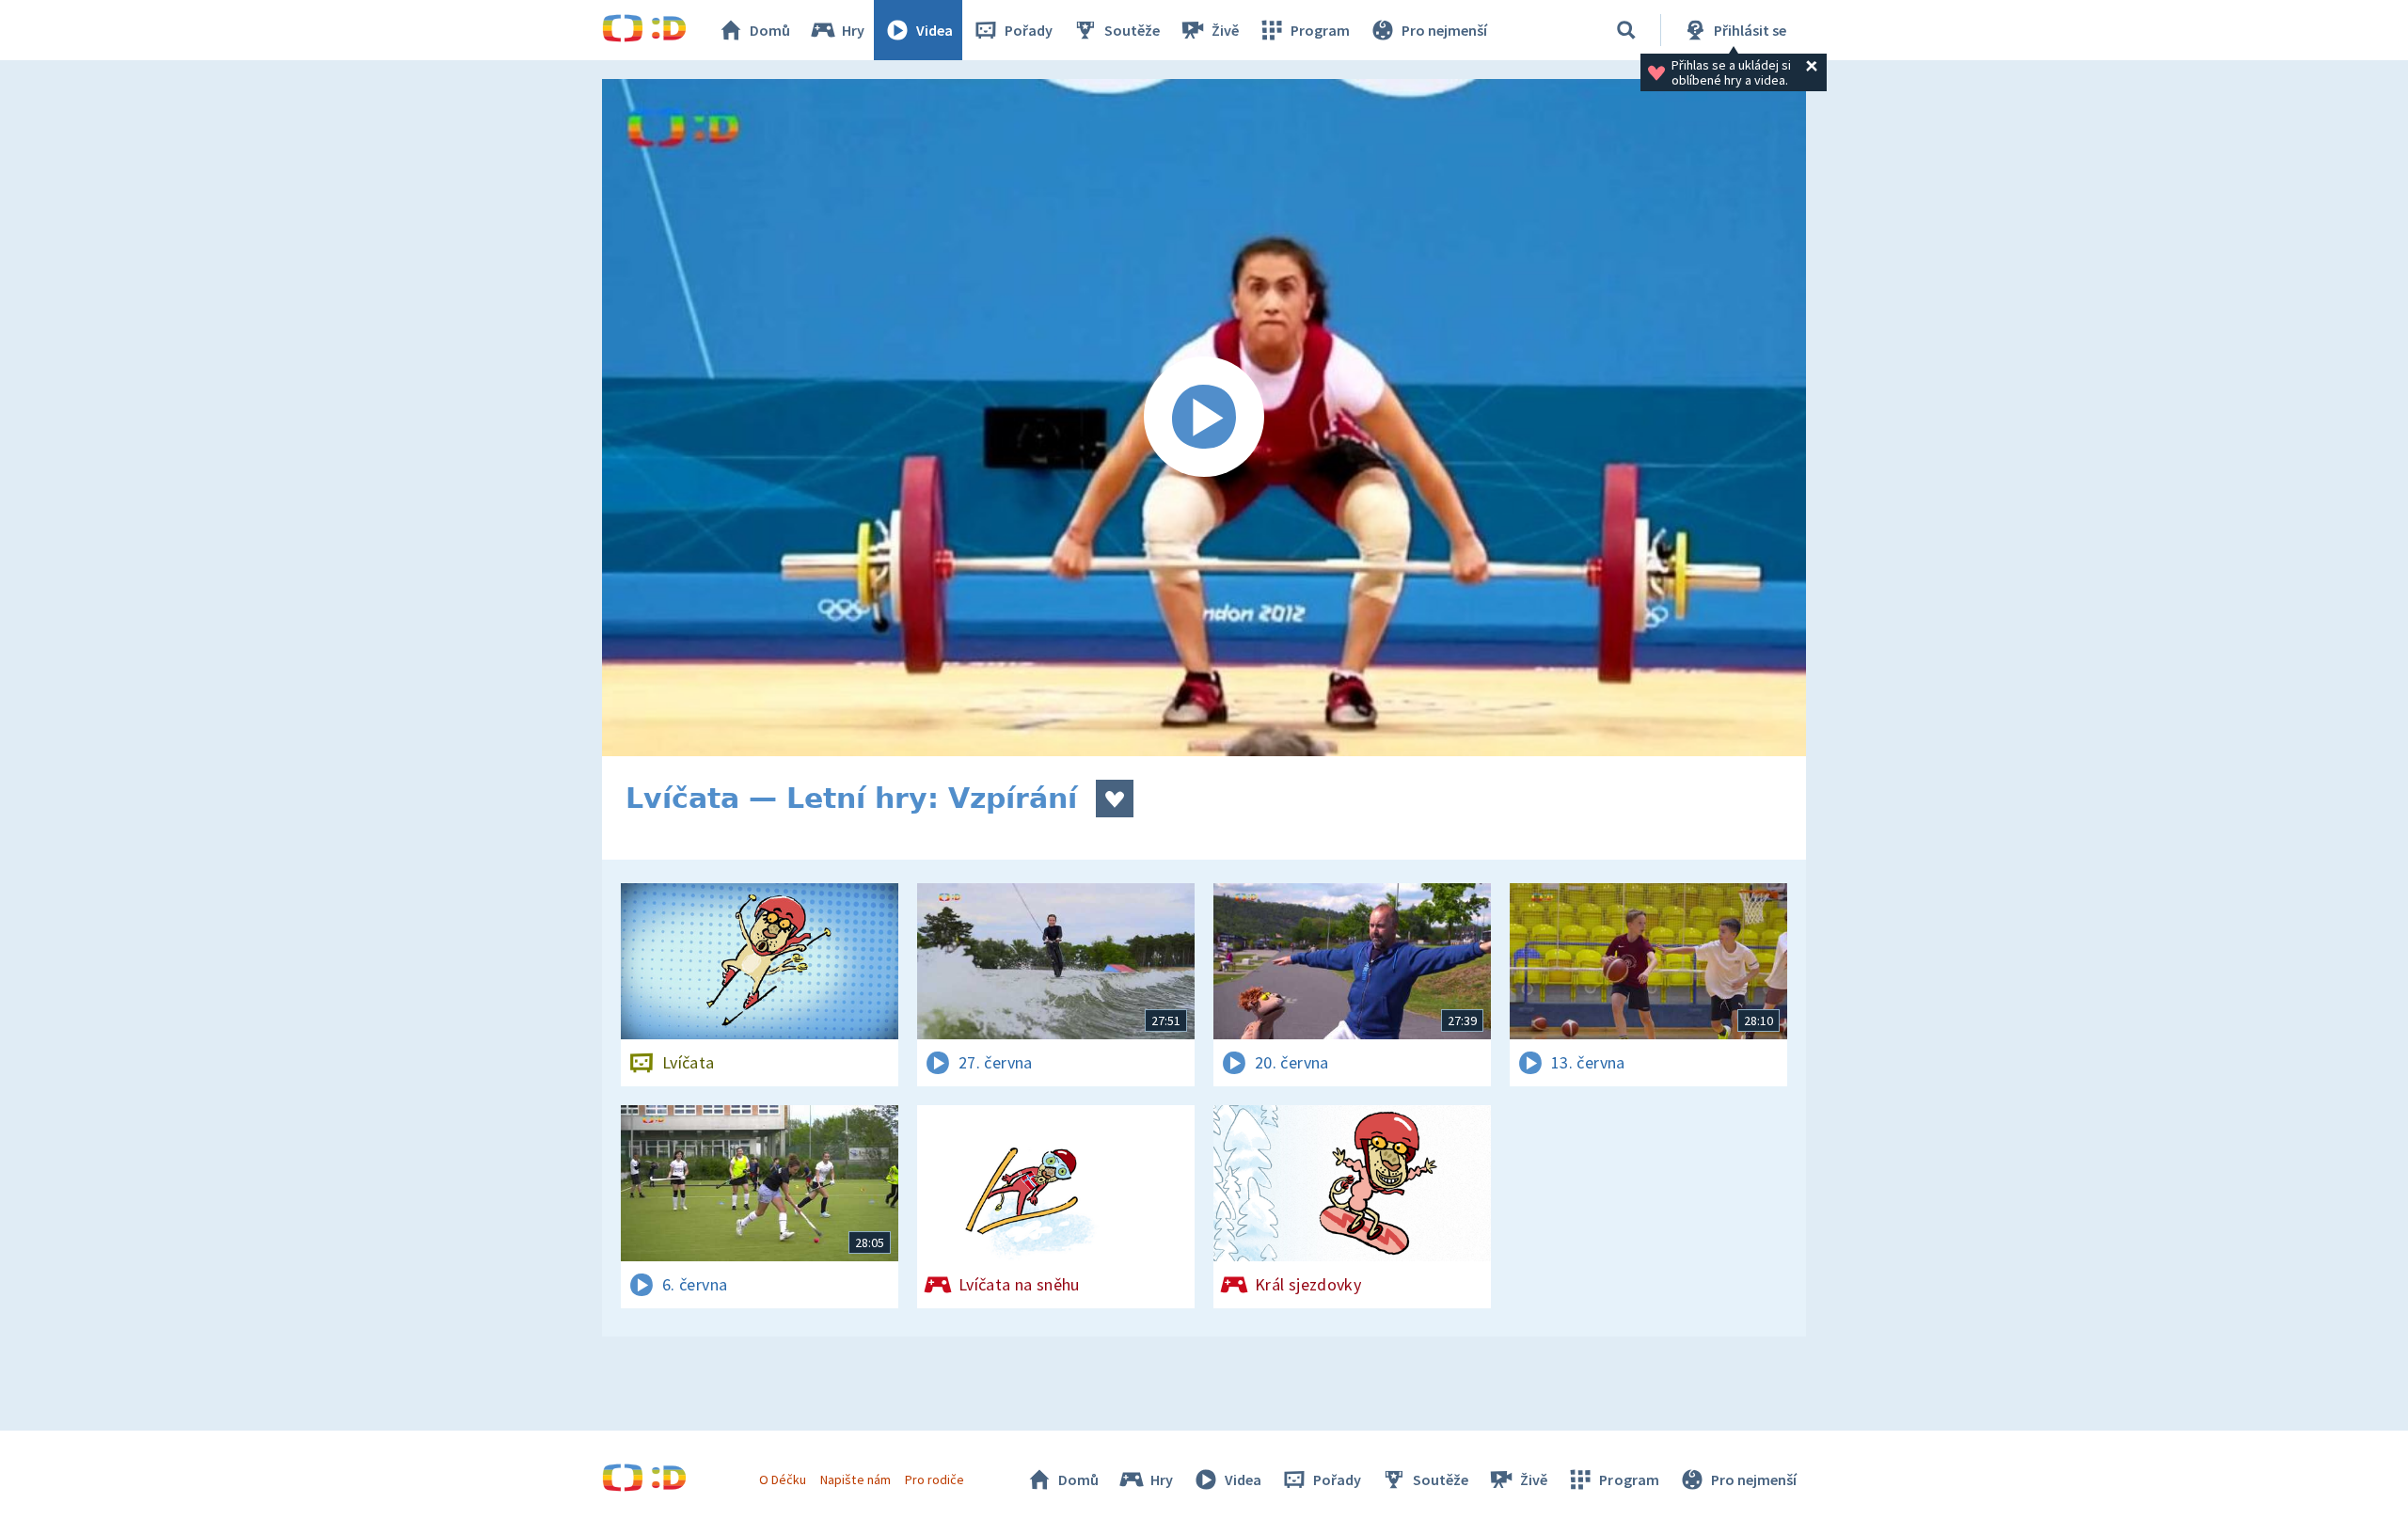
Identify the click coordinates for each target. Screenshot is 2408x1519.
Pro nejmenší (1444, 30)
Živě (1225, 30)
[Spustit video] (1204, 418)
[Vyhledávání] (1626, 30)
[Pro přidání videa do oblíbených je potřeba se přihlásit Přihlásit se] (1115, 799)
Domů (770, 30)
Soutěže (1132, 30)
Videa (935, 30)
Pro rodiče (935, 1479)
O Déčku (783, 1479)
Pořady (1029, 30)
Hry (853, 30)
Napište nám (855, 1479)
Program (1320, 30)
